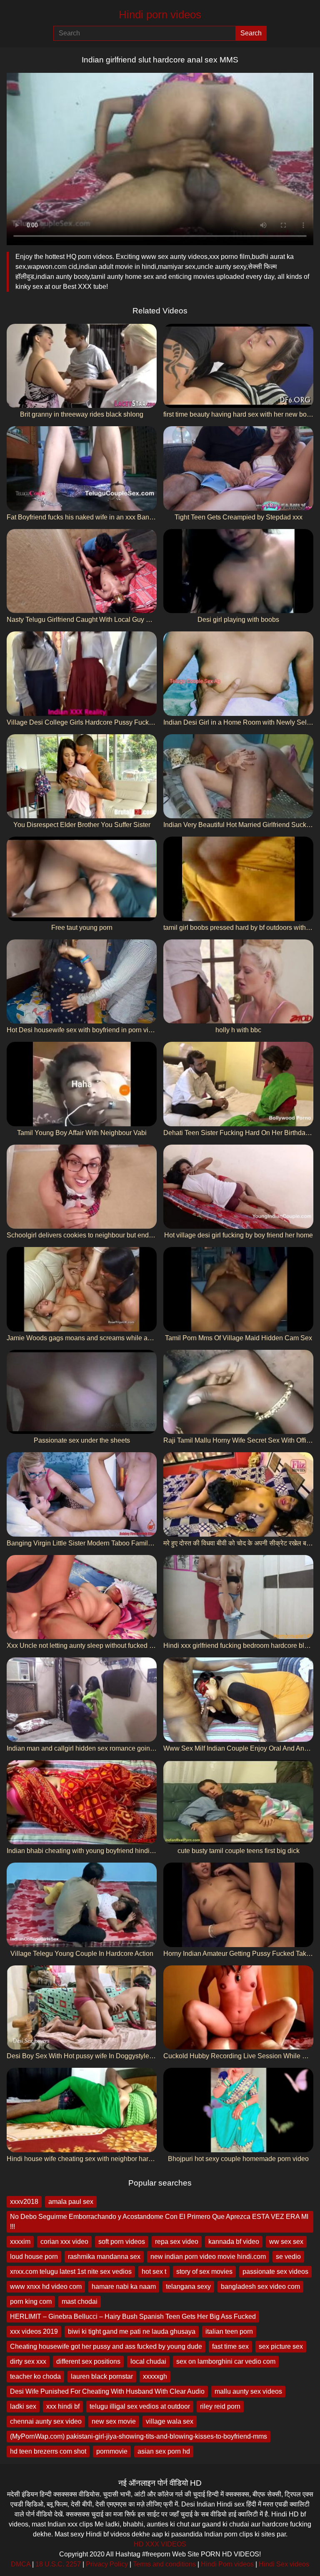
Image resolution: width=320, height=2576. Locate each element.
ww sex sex (286, 2242)
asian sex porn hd (164, 2451)
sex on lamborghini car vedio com (226, 2361)
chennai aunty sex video (46, 2421)
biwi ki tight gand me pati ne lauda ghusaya (132, 2331)
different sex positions (88, 2361)
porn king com (31, 2302)
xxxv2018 (24, 2202)
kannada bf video (234, 2242)
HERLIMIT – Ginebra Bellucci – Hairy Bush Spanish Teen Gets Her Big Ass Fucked (133, 2316)
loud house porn (34, 2257)
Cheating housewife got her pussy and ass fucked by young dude (106, 2346)
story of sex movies (204, 2272)
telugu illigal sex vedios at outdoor (140, 2406)
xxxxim (20, 2242)
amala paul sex (71, 2202)
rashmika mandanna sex (104, 2257)
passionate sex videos (275, 2272)
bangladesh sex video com (260, 2287)
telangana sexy (188, 2287)
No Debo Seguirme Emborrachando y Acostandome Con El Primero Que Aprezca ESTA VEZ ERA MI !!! (159, 2222)
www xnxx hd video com (46, 2287)
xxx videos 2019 (34, 2331)
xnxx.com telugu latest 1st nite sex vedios (71, 2272)
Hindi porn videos (160, 15)
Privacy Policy (107, 2564)
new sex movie (114, 2421)
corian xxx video (64, 2242)
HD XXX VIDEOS (160, 2544)
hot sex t (154, 2272)
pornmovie (112, 2451)
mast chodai (80, 2302)
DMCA (21, 2564)
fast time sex (230, 2346)
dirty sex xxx (28, 2361)
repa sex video (177, 2242)
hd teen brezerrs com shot (48, 2451)
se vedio (288, 2257)
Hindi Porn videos (227, 2564)
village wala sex (170, 2421)
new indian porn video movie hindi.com (208, 2257)
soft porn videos (122, 2242)
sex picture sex (281, 2346)
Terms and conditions (164, 2564)
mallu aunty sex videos (248, 2391)
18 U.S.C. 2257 (58, 2564)
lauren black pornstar (102, 2376)
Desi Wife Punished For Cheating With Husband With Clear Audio (107, 2391)
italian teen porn (229, 2331)
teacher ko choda (35, 2376)
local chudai (148, 2361)
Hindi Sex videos (284, 2564)
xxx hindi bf (63, 2406)
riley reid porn (220, 2406)
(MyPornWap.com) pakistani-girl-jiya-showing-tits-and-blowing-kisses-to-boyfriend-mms (139, 2436)
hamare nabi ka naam (124, 2287)
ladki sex (23, 2406)
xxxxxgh (155, 2376)
